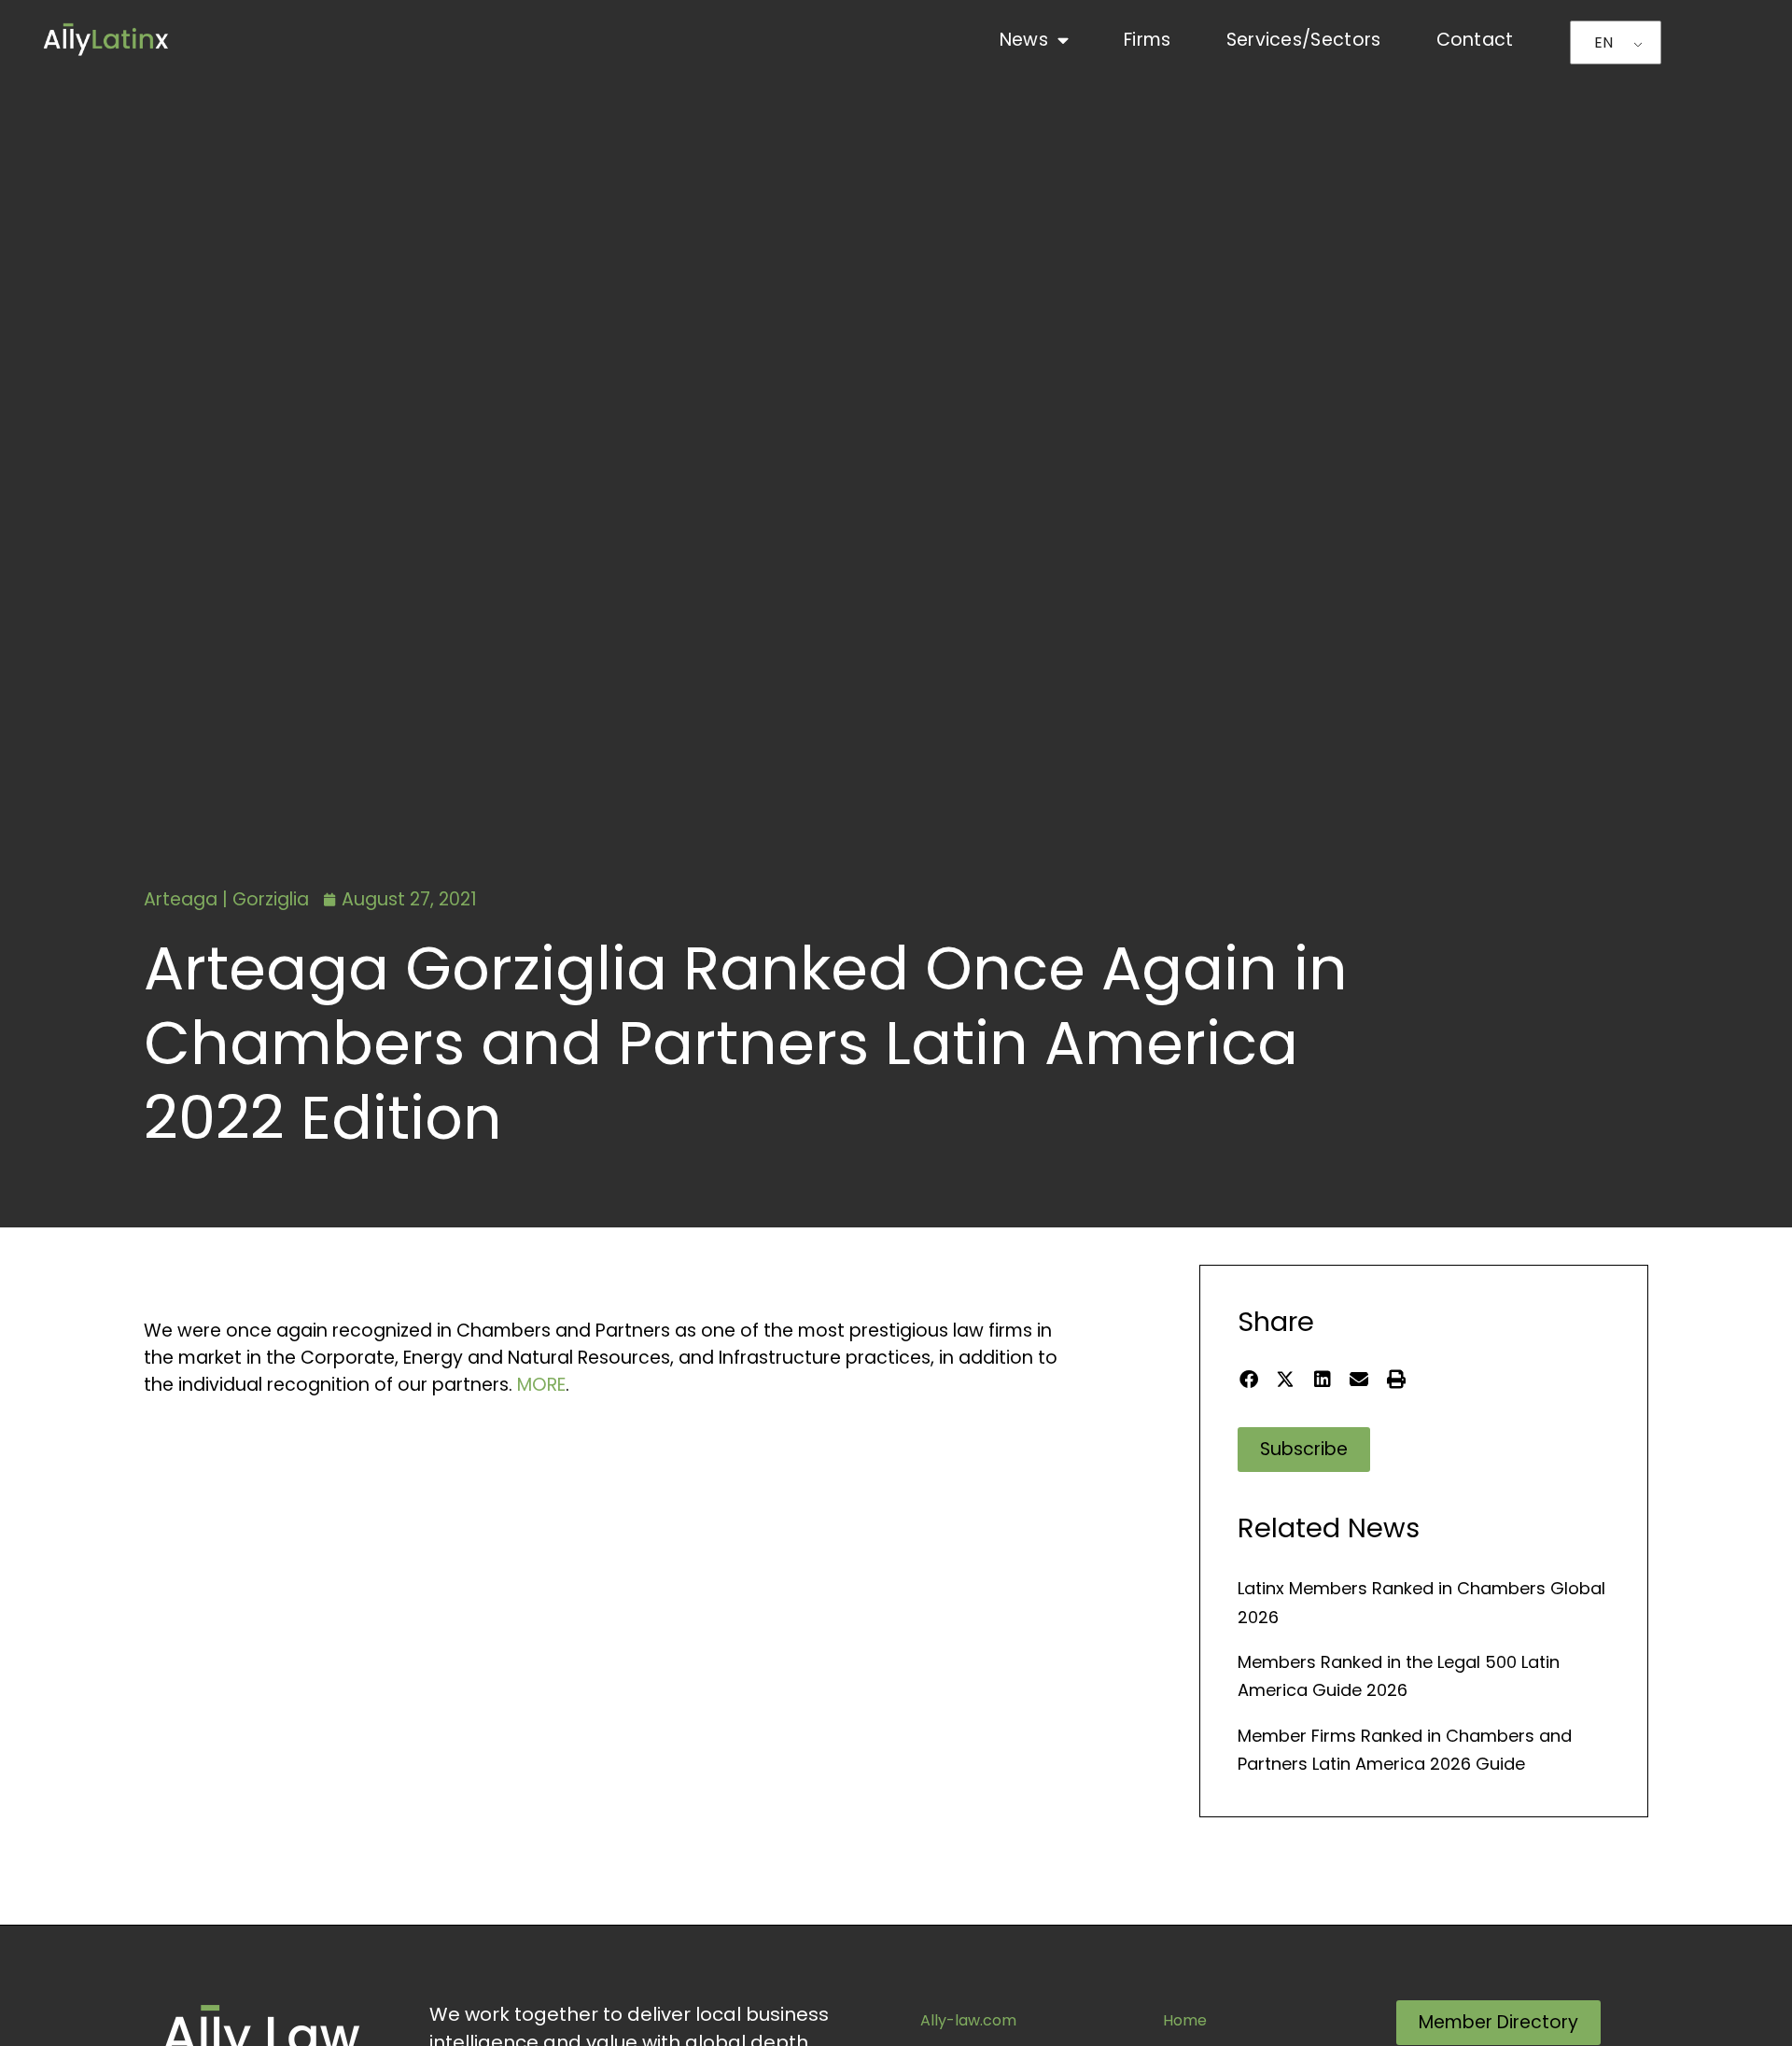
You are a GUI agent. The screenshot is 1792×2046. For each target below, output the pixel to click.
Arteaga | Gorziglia (226, 899)
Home (1185, 2020)
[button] (1248, 1379)
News (1024, 40)
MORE (541, 1385)
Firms (1148, 40)
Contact (1475, 40)
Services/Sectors (1304, 40)
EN (1603, 42)
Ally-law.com (968, 2020)
